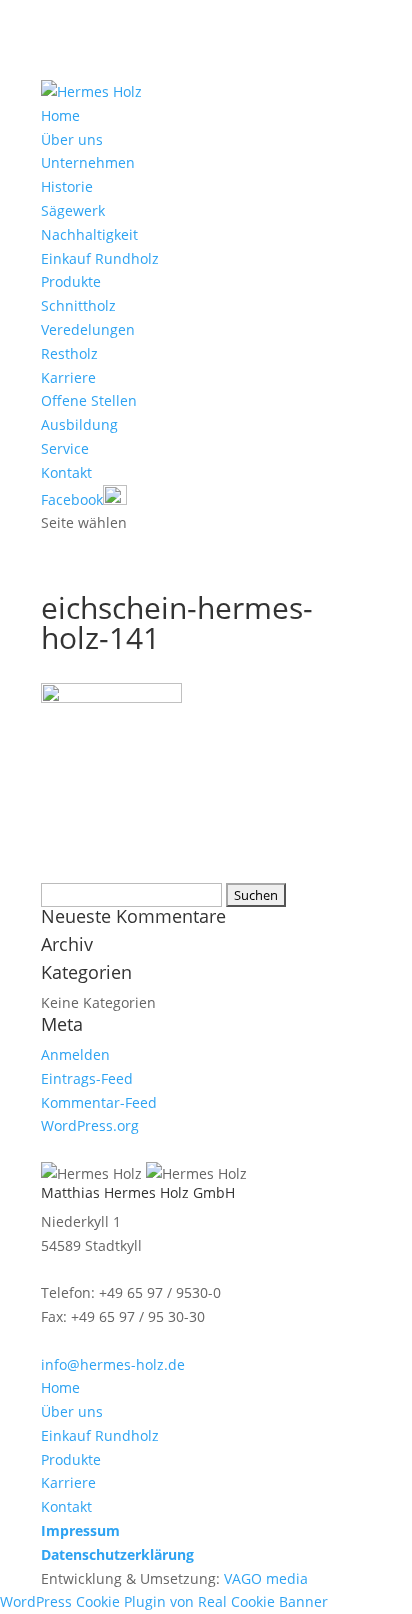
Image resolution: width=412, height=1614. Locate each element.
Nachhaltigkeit (89, 234)
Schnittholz (78, 305)
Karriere (68, 377)
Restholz (69, 353)
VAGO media (266, 1578)
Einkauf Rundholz (100, 258)
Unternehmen (88, 162)
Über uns (72, 139)
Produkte (71, 281)
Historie (67, 186)
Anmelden (75, 1054)
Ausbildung (79, 424)
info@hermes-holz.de (113, 1364)
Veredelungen (88, 329)
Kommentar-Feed (99, 1102)
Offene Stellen (89, 400)
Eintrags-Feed (87, 1078)
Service (65, 448)
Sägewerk (73, 210)
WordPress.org (90, 1125)
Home (60, 115)
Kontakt (66, 472)
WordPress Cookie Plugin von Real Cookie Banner (164, 1601)
